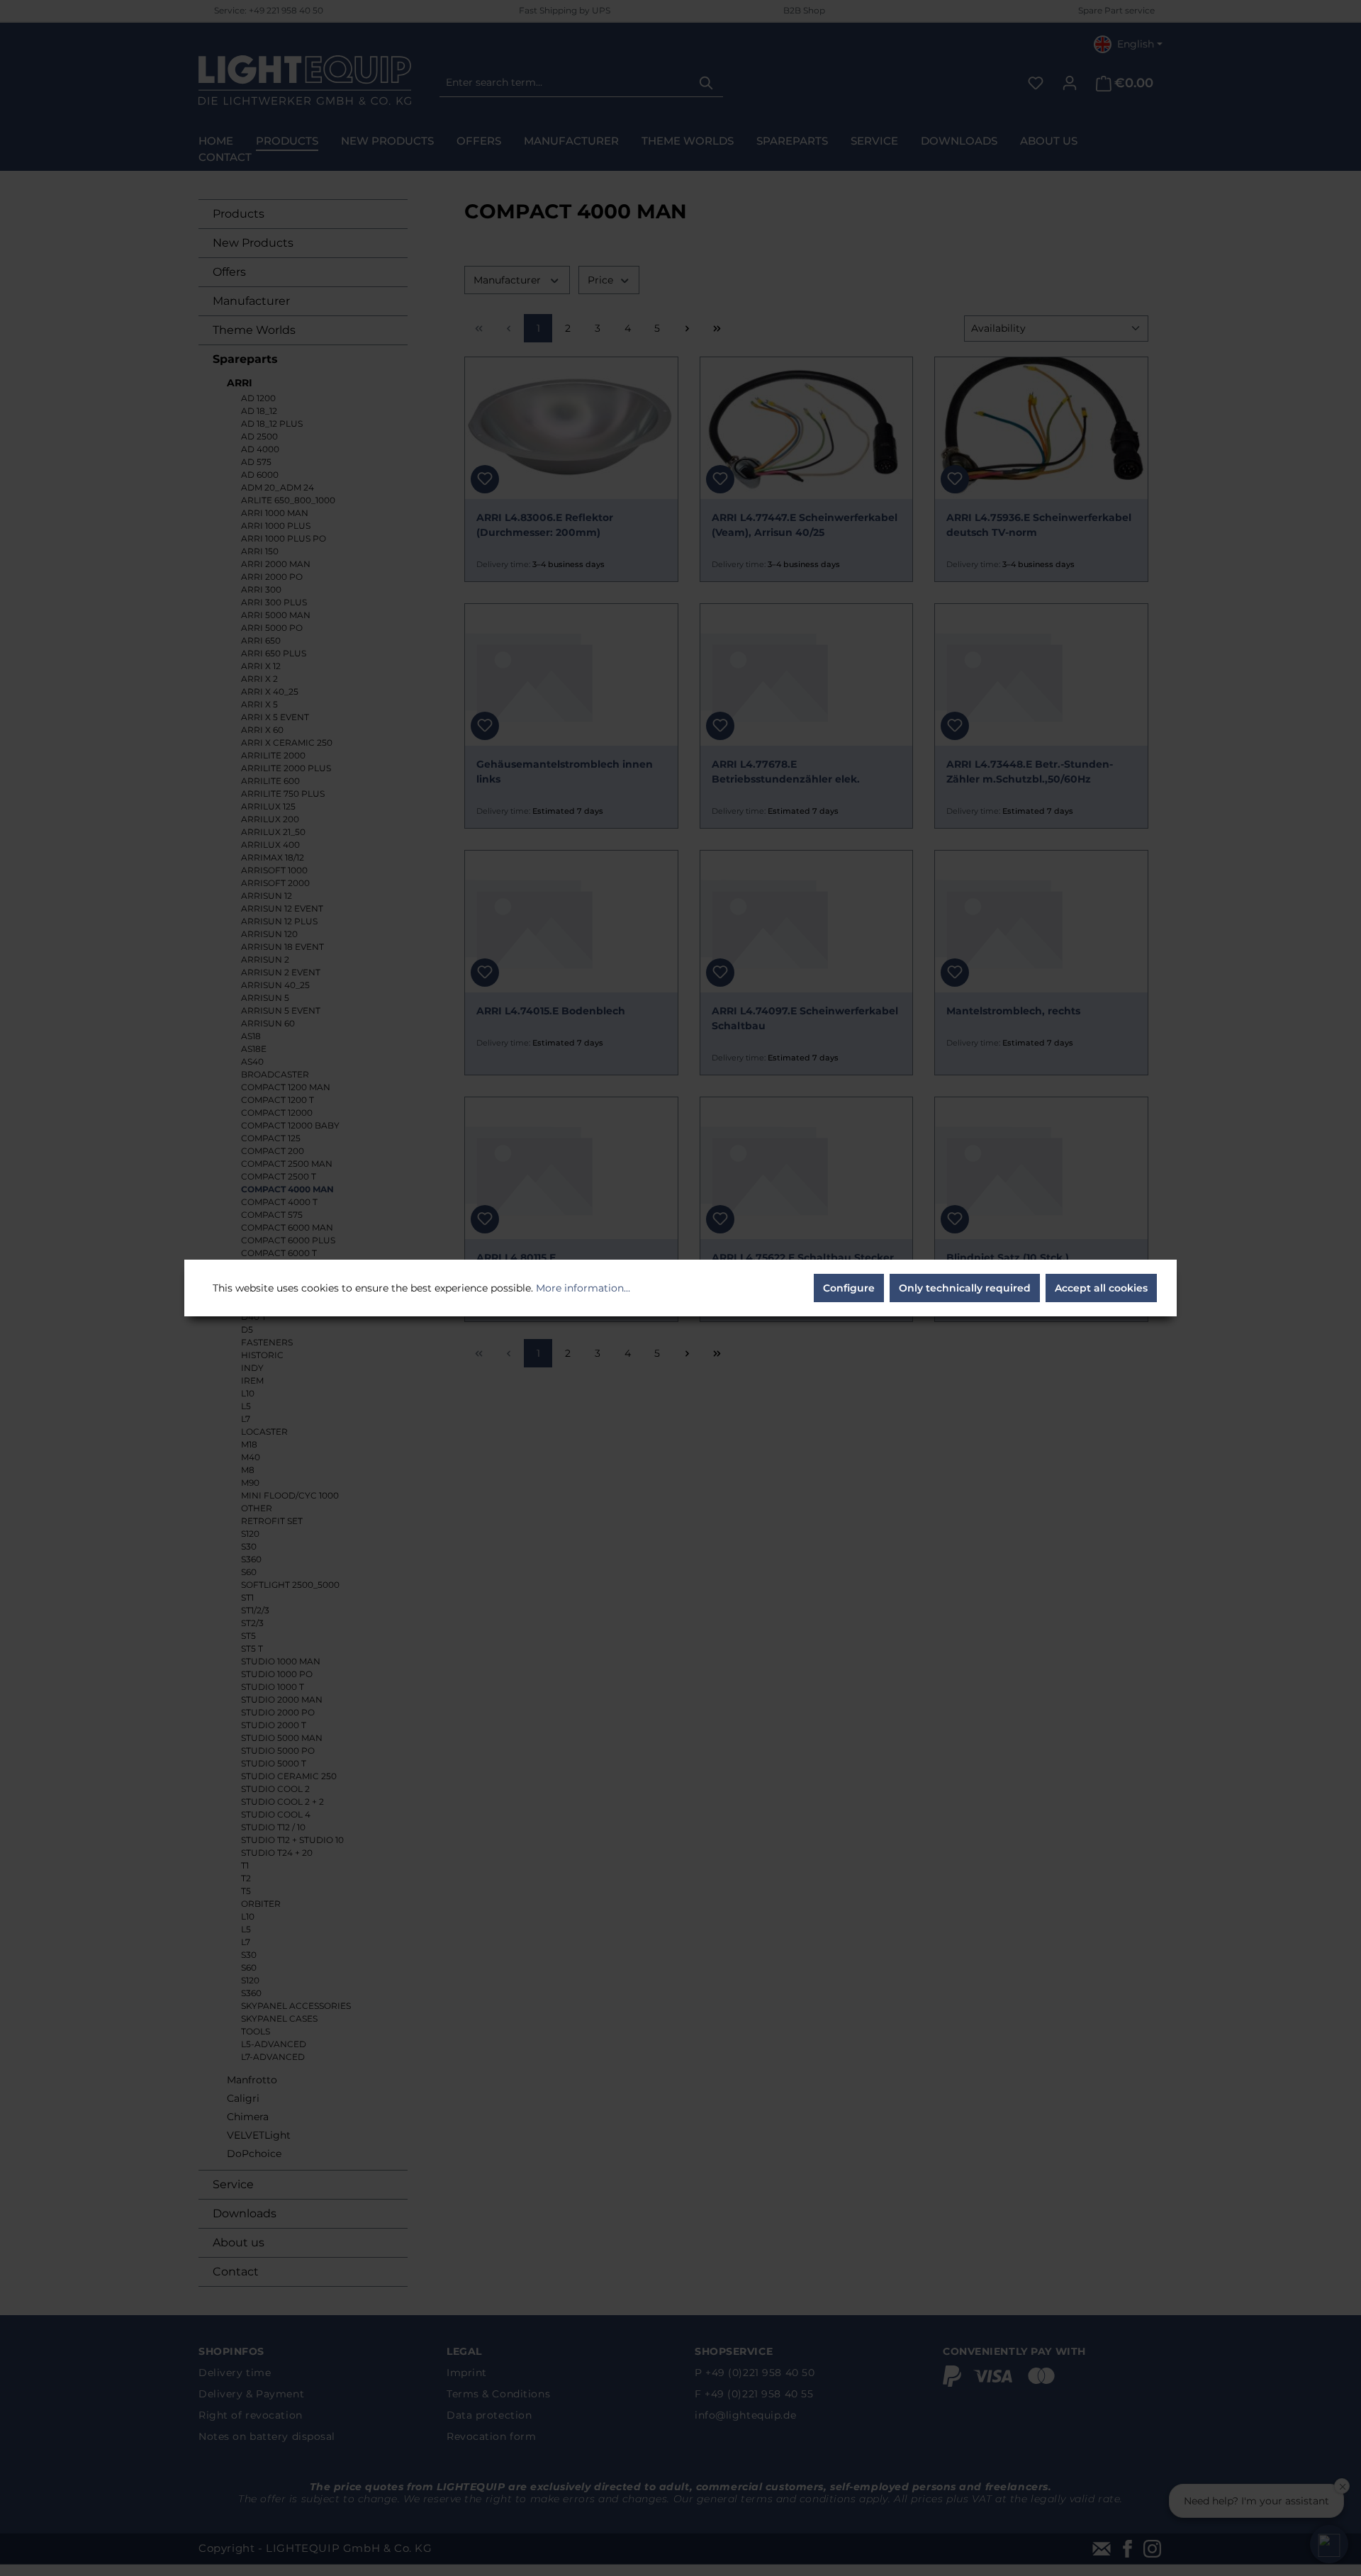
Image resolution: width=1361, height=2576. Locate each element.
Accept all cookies (1101, 1288)
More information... (583, 1288)
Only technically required (965, 1288)
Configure (849, 1288)
